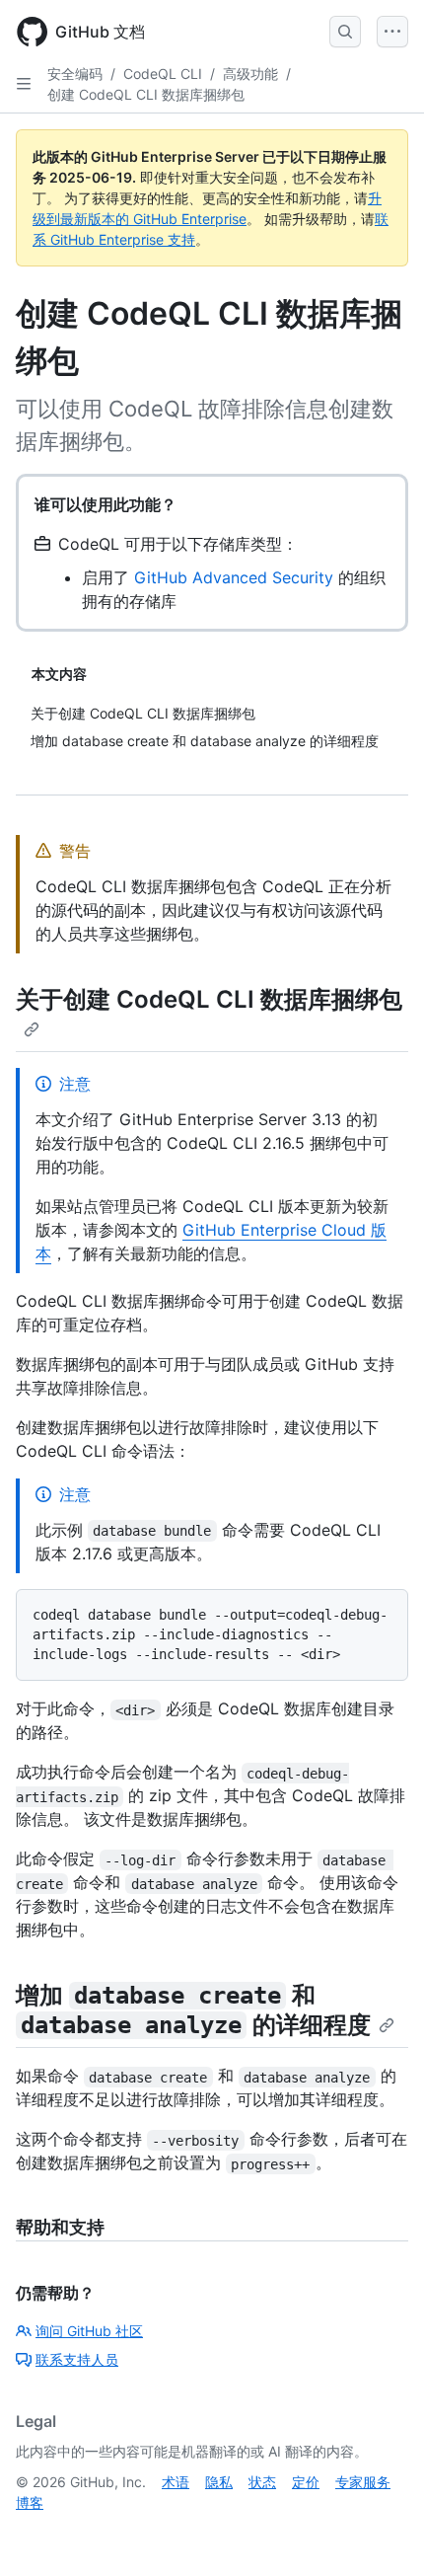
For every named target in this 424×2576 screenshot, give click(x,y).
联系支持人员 (77, 2359)
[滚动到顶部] (381, 2533)
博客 (30, 2502)
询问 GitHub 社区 (89, 2331)
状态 (262, 2482)
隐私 (219, 2482)
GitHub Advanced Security (234, 577)
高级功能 (250, 74)
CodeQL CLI (163, 74)
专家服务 (363, 2482)
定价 (306, 2482)
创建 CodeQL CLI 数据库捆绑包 (146, 94)
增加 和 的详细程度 (193, 2010)
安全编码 (75, 74)
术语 (176, 2482)
